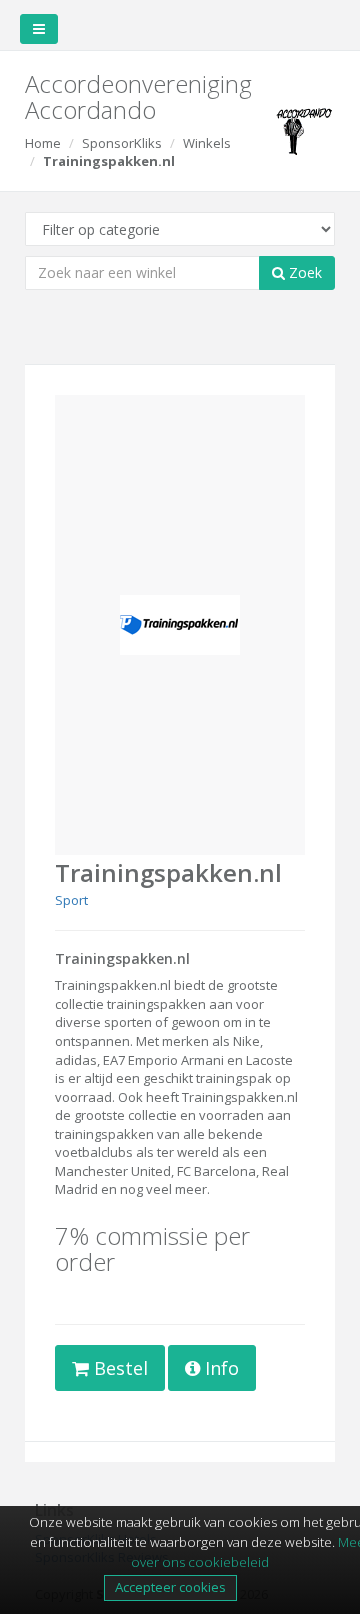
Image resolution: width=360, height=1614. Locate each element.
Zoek (303, 272)
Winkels (207, 143)
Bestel (118, 1368)
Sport (71, 900)
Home (43, 143)
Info (219, 1368)
